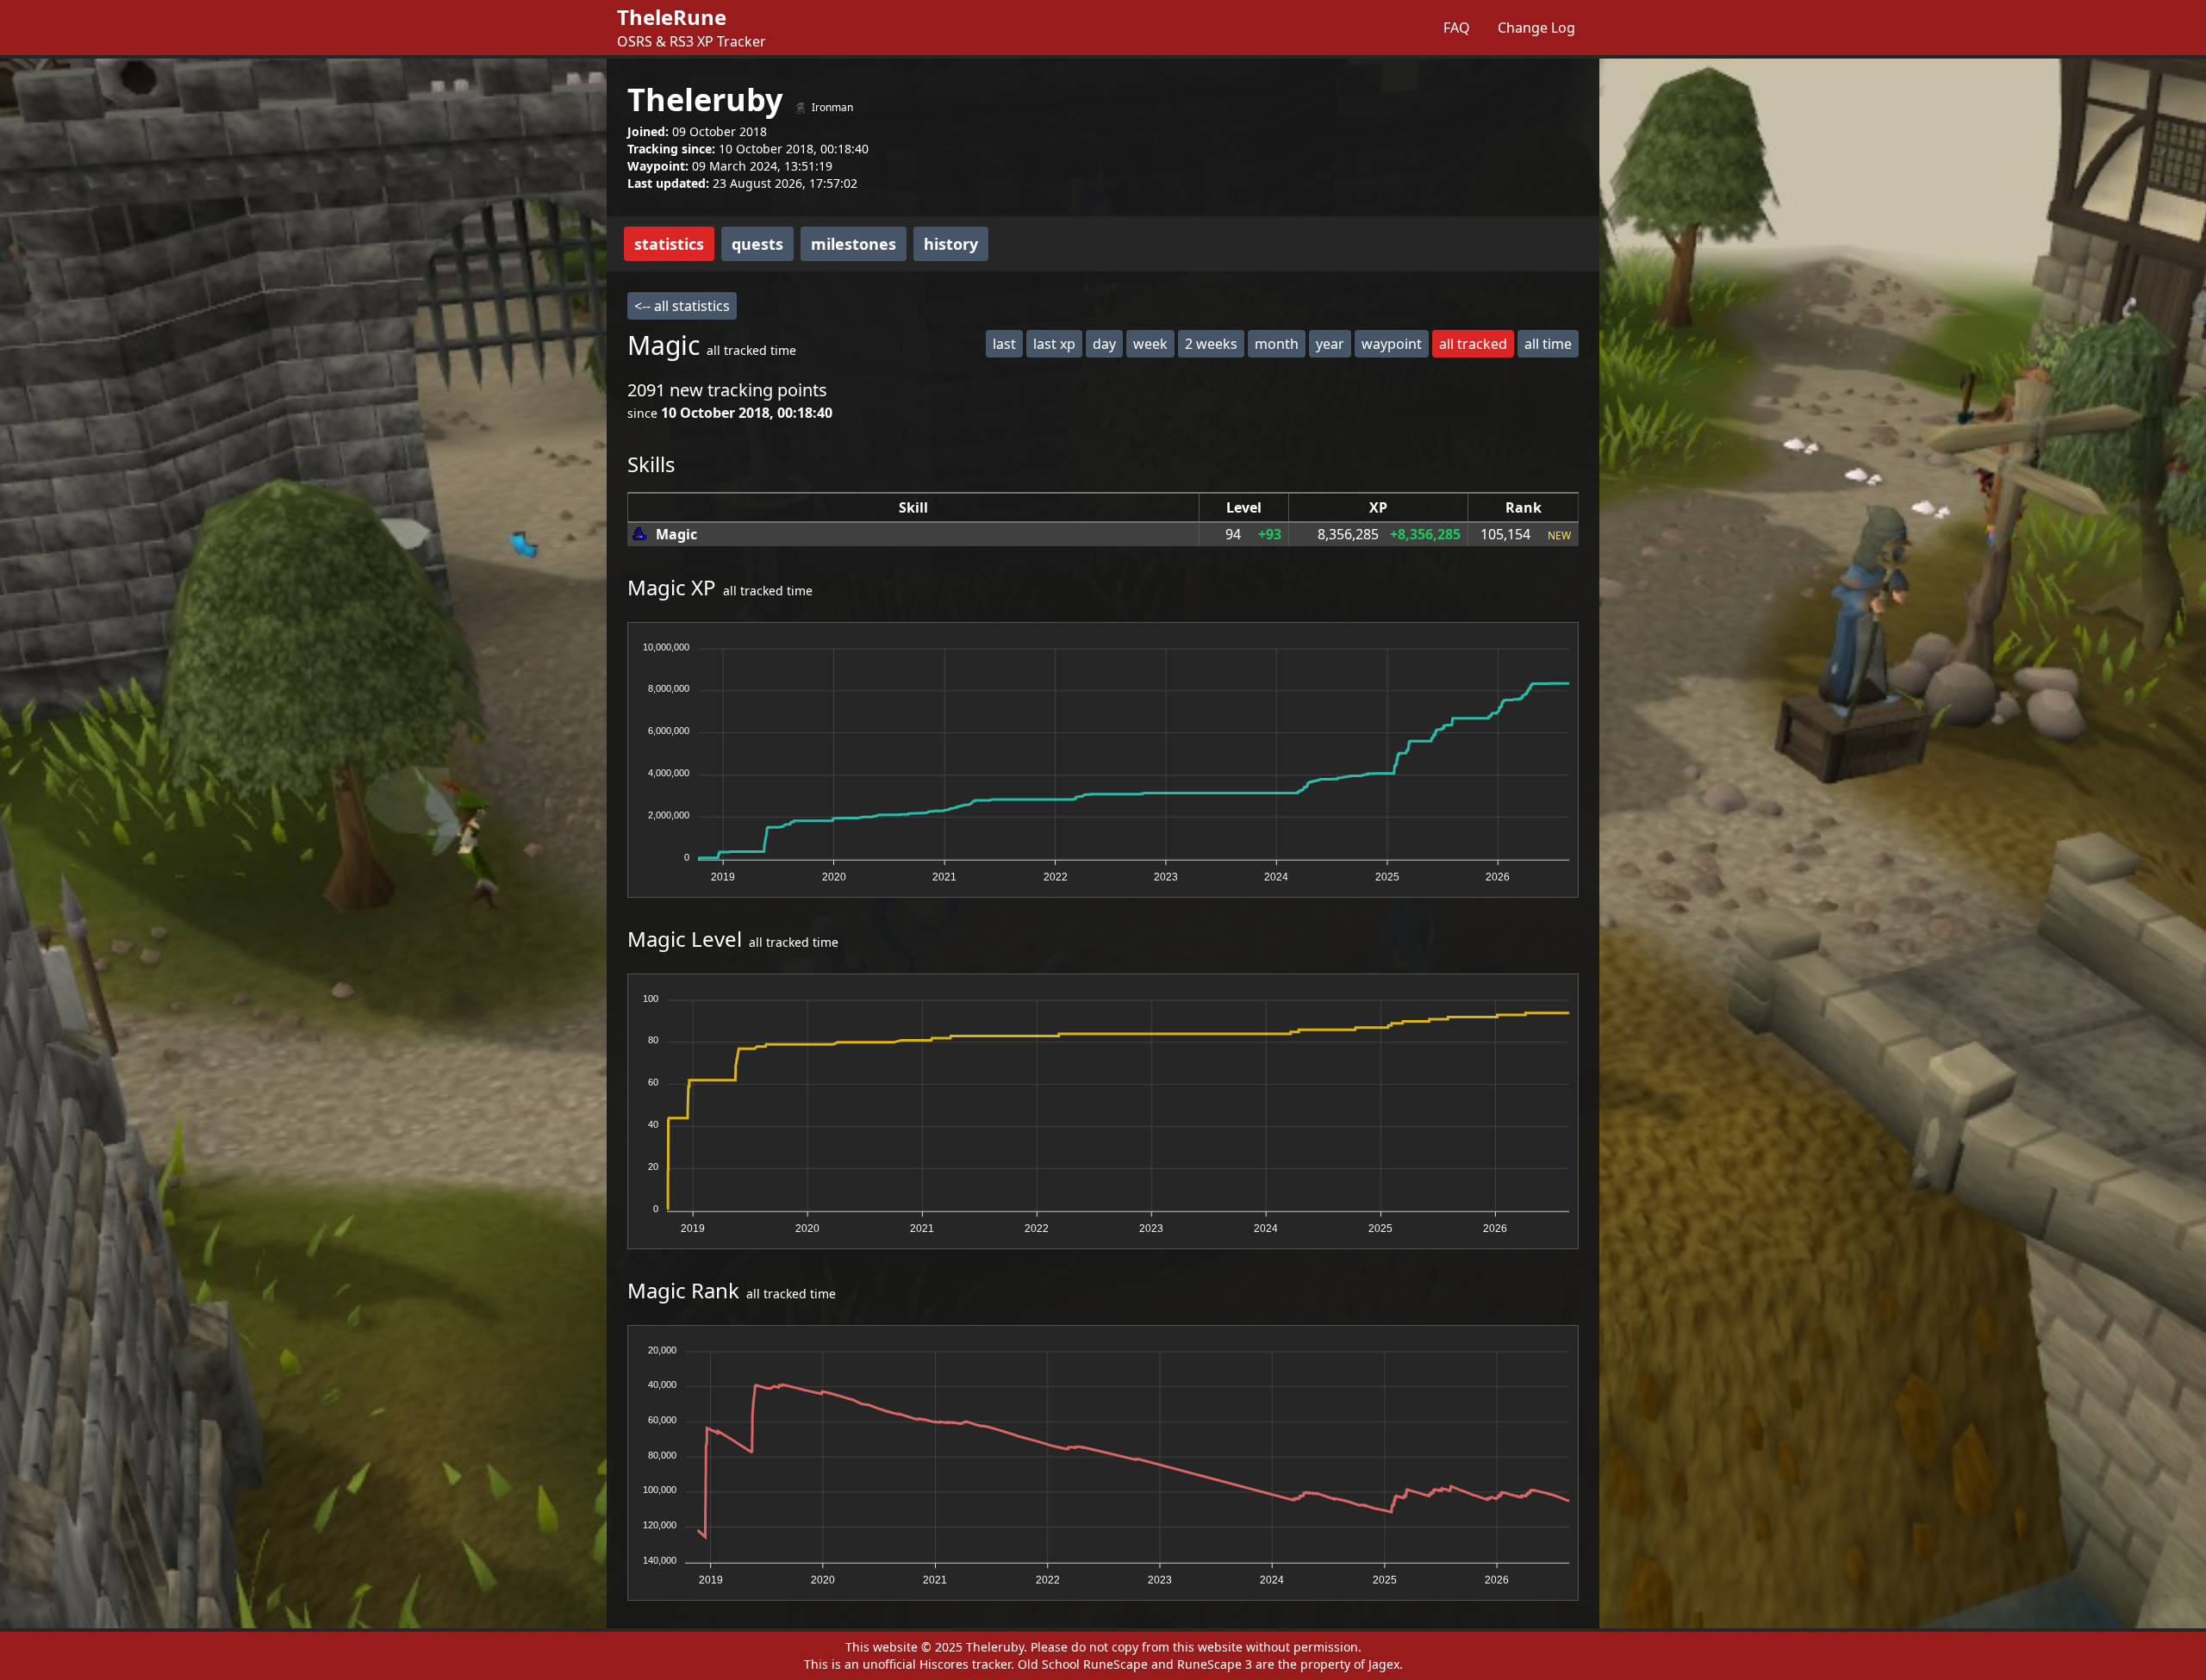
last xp (1054, 344)
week (1150, 344)
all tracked (1473, 344)
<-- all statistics (682, 306)
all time (1548, 344)
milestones (854, 244)
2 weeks (1211, 344)
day (1104, 344)
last (1004, 344)
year (1330, 344)
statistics (669, 244)
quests (757, 244)
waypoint (1392, 344)
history (951, 244)
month (1277, 344)
